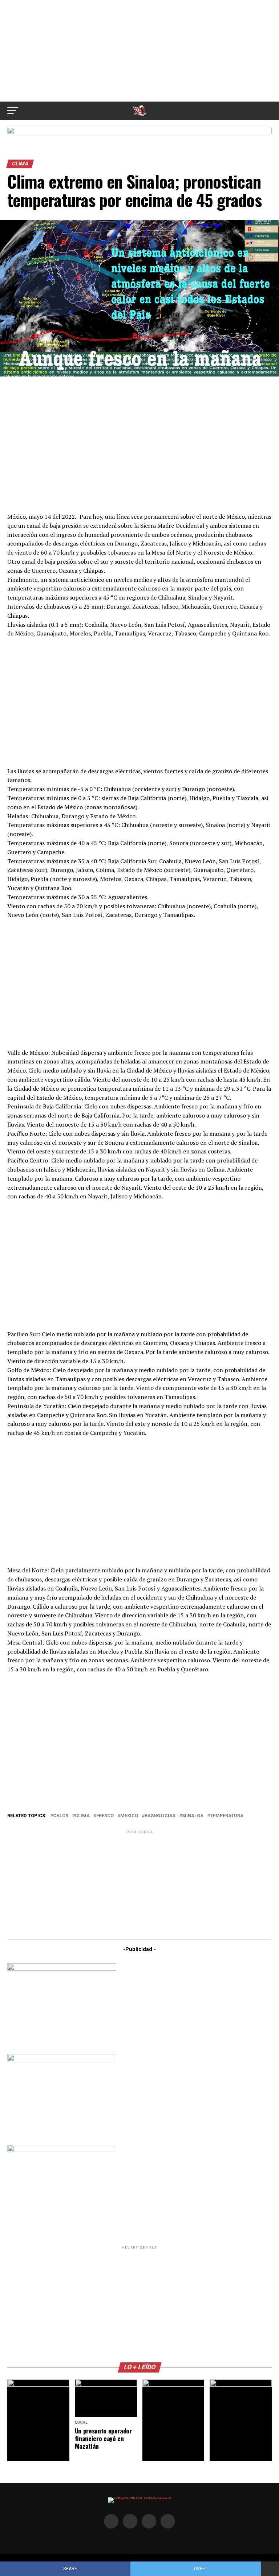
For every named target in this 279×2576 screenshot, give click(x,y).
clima (82, 1816)
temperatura (227, 1816)
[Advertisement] (139, 51)
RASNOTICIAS (160, 1816)
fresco (105, 1816)
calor (61, 1816)
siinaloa (193, 1816)
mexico (129, 1816)
